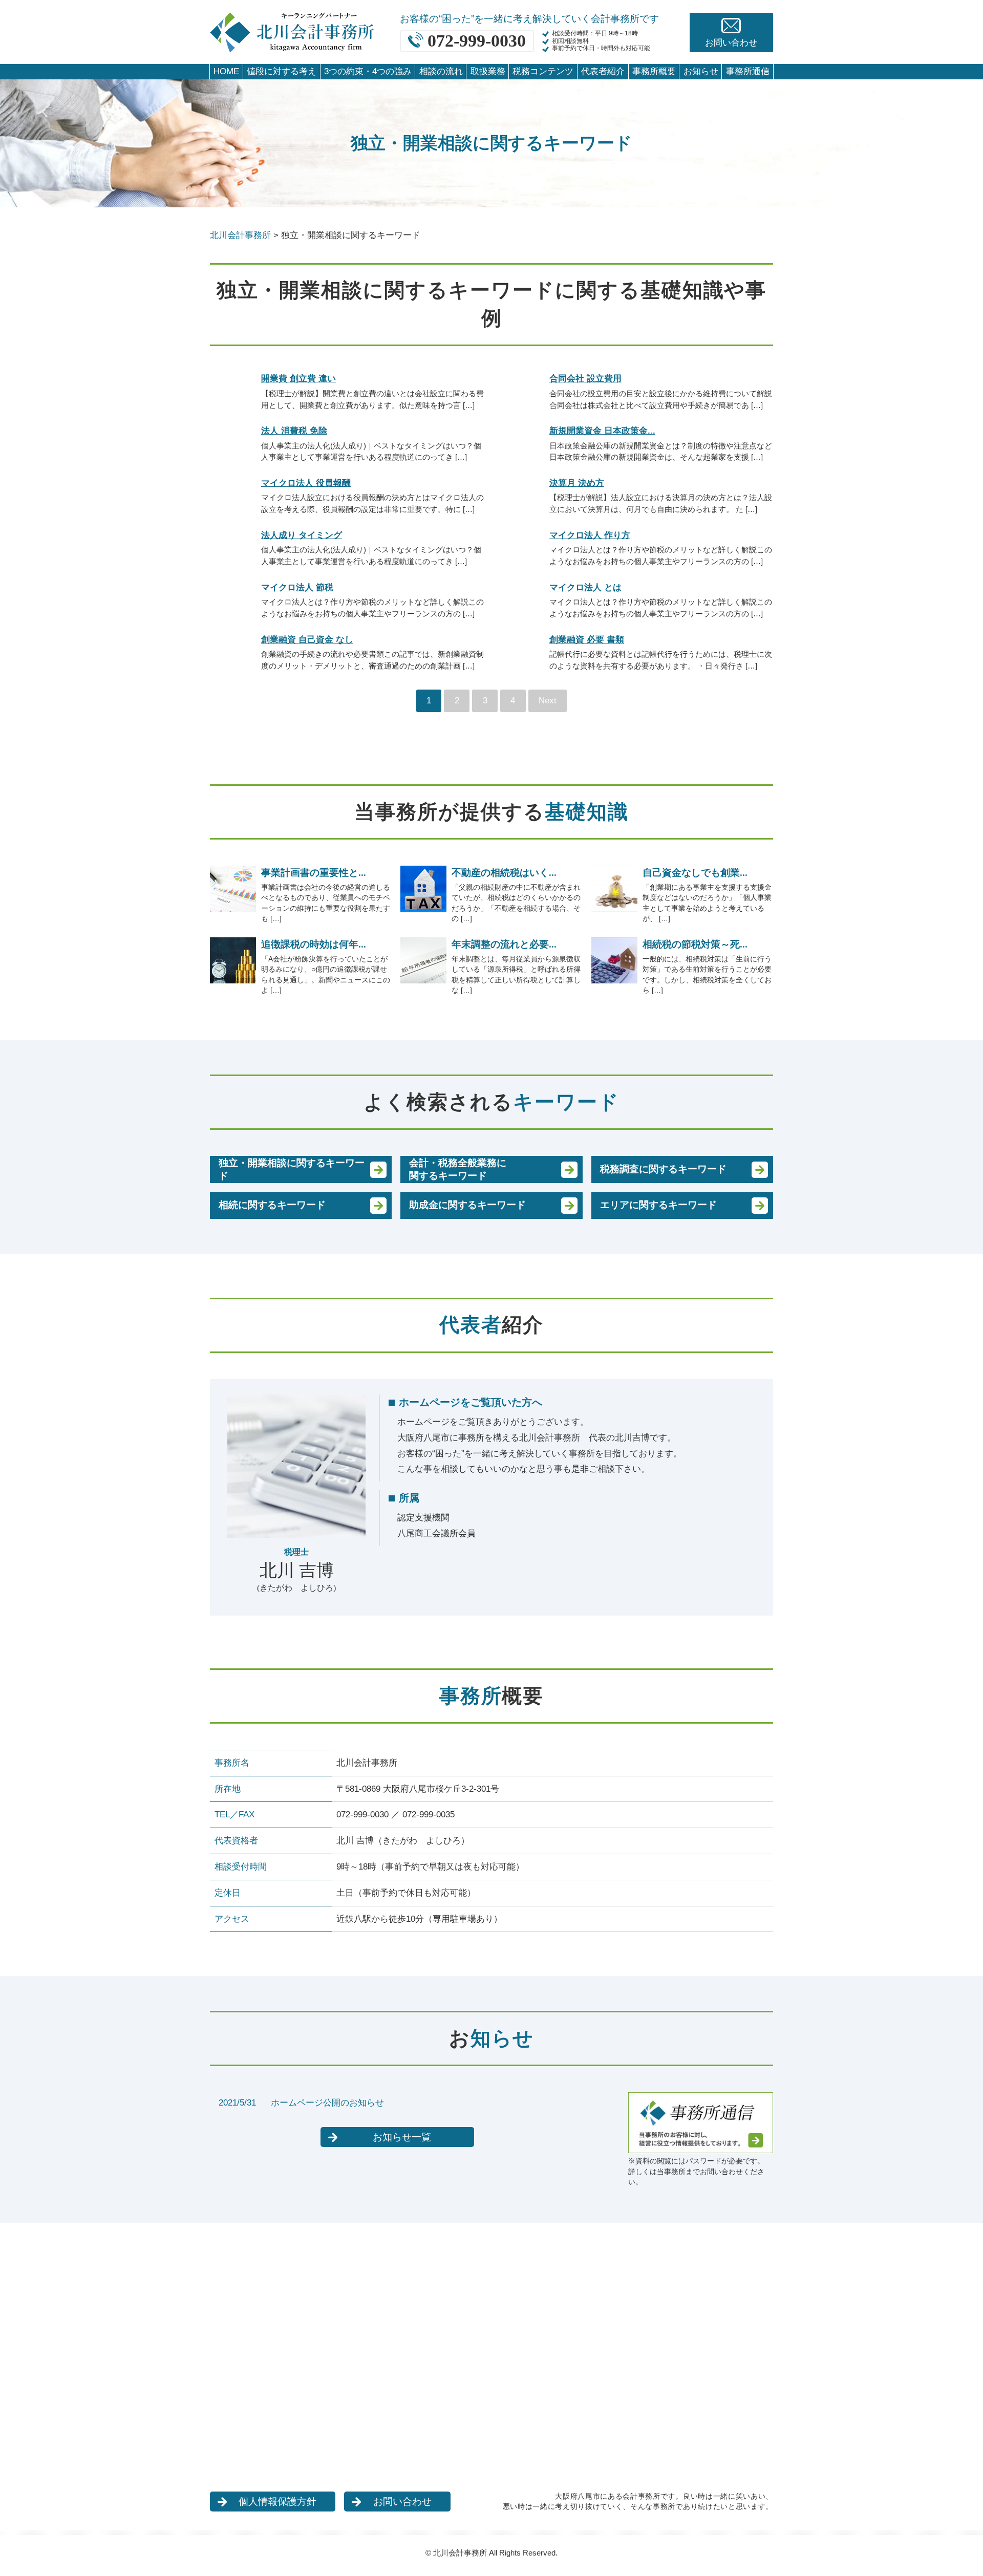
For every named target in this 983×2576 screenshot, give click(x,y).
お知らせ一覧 (402, 2137)
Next (548, 701)
